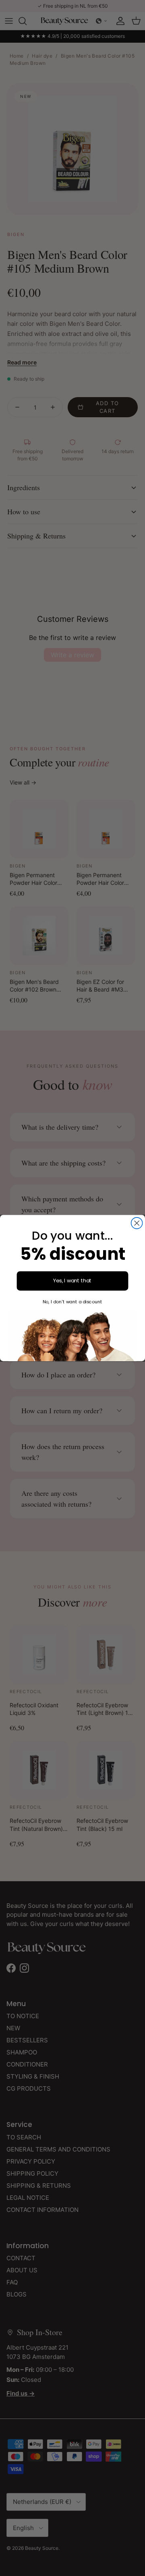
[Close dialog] (137, 1223)
